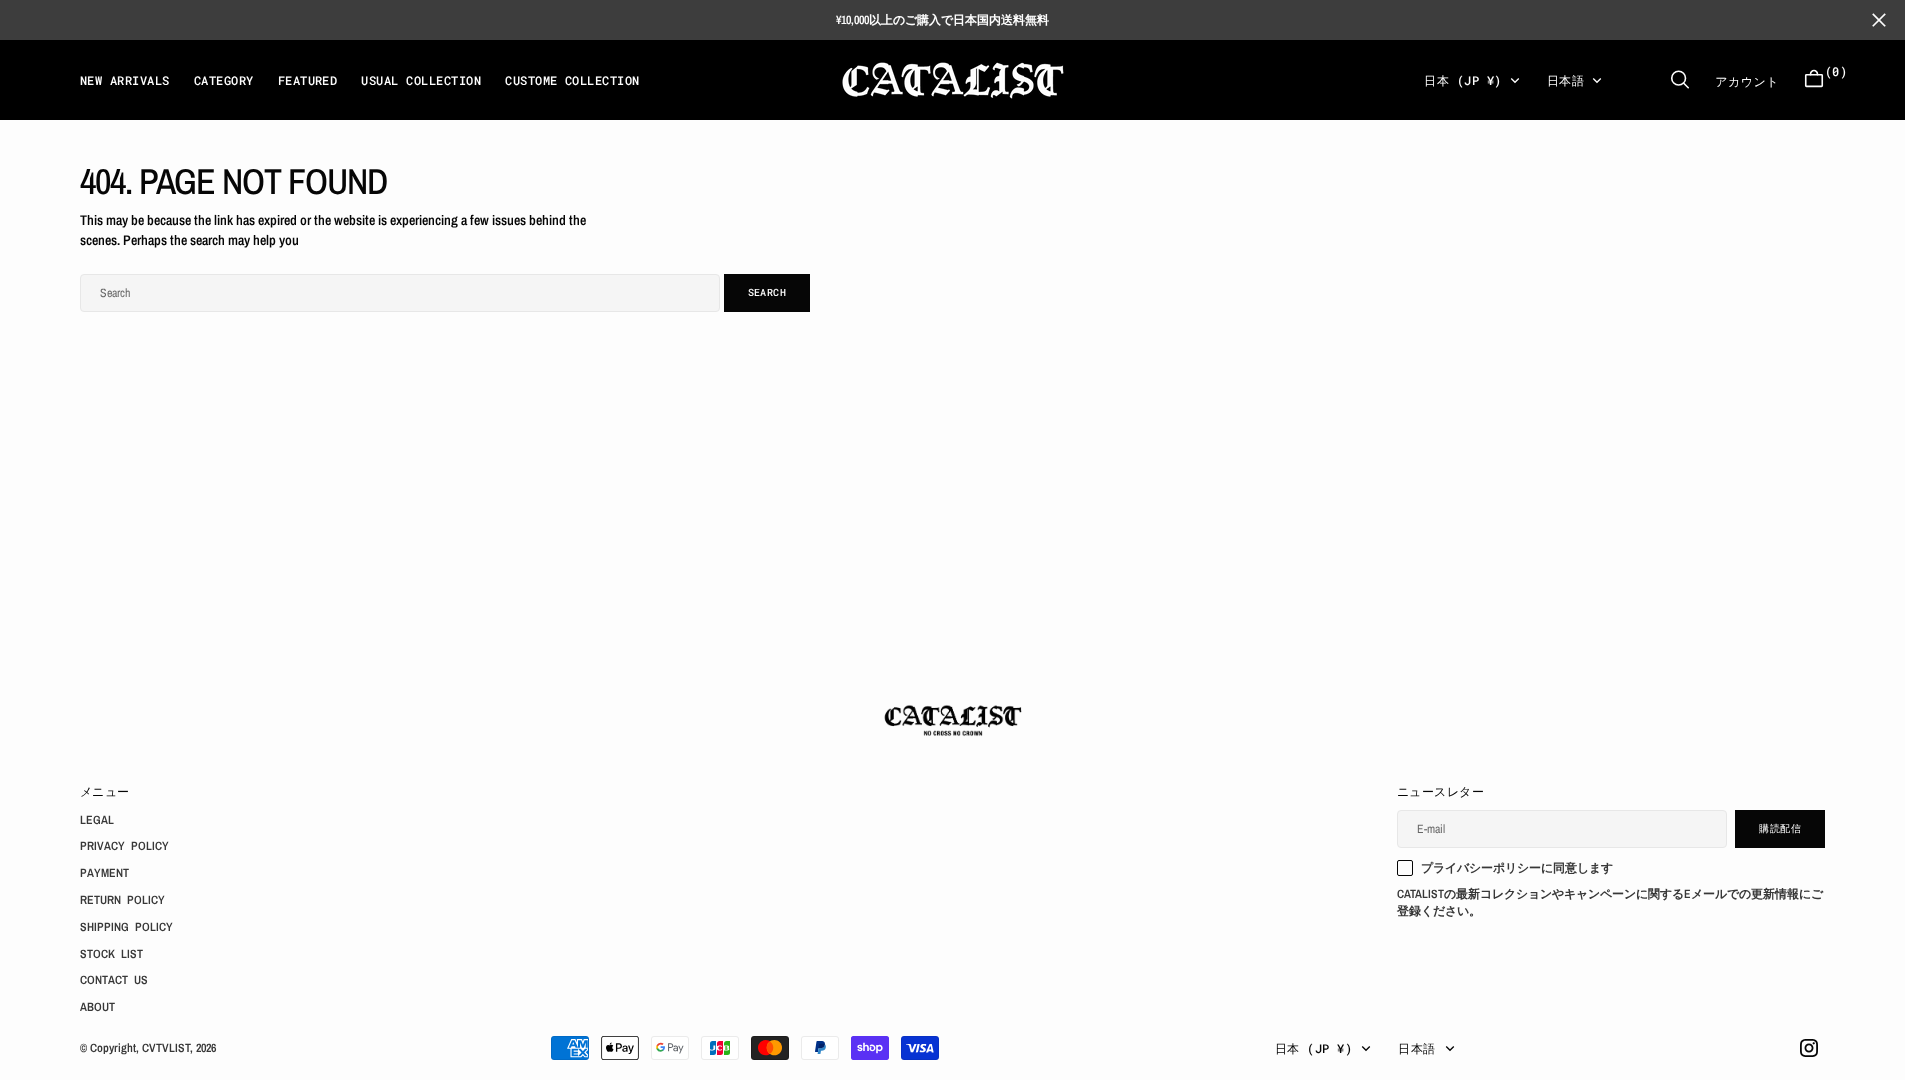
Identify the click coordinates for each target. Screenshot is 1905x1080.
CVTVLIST (166, 1048)
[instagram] (1809, 1048)
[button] (1814, 79)
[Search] (1680, 79)
